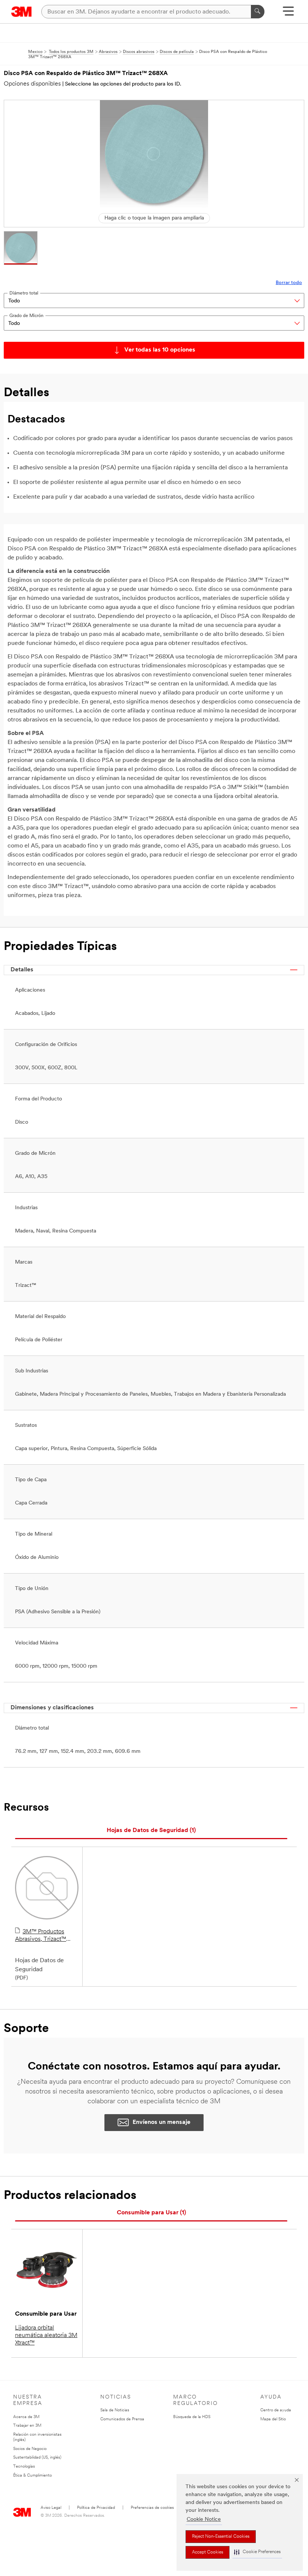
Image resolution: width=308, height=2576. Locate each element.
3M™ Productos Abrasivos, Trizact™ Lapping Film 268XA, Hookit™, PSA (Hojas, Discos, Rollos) (43, 1936)
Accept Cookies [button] (208, 2552)
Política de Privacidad (96, 2508)
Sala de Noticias (115, 2410)
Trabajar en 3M (27, 2426)
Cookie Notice (204, 2520)
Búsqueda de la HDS (192, 2417)
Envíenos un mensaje (162, 2122)
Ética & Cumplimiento (32, 2476)
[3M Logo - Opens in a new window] (22, 12)
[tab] (151, 1831)
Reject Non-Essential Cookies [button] (221, 2537)
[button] (257, 2552)
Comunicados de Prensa (122, 2419)
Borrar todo (289, 283)
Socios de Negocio (30, 2449)
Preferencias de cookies (152, 2508)
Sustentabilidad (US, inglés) (37, 2458)
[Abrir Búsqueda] (288, 14)
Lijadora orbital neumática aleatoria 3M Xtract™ (46, 2336)
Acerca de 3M (26, 2417)
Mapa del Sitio (273, 2419)
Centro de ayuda (276, 2410)
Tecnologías (24, 2467)
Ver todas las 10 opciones (160, 350)
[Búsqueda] (258, 12)
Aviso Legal (51, 2508)
